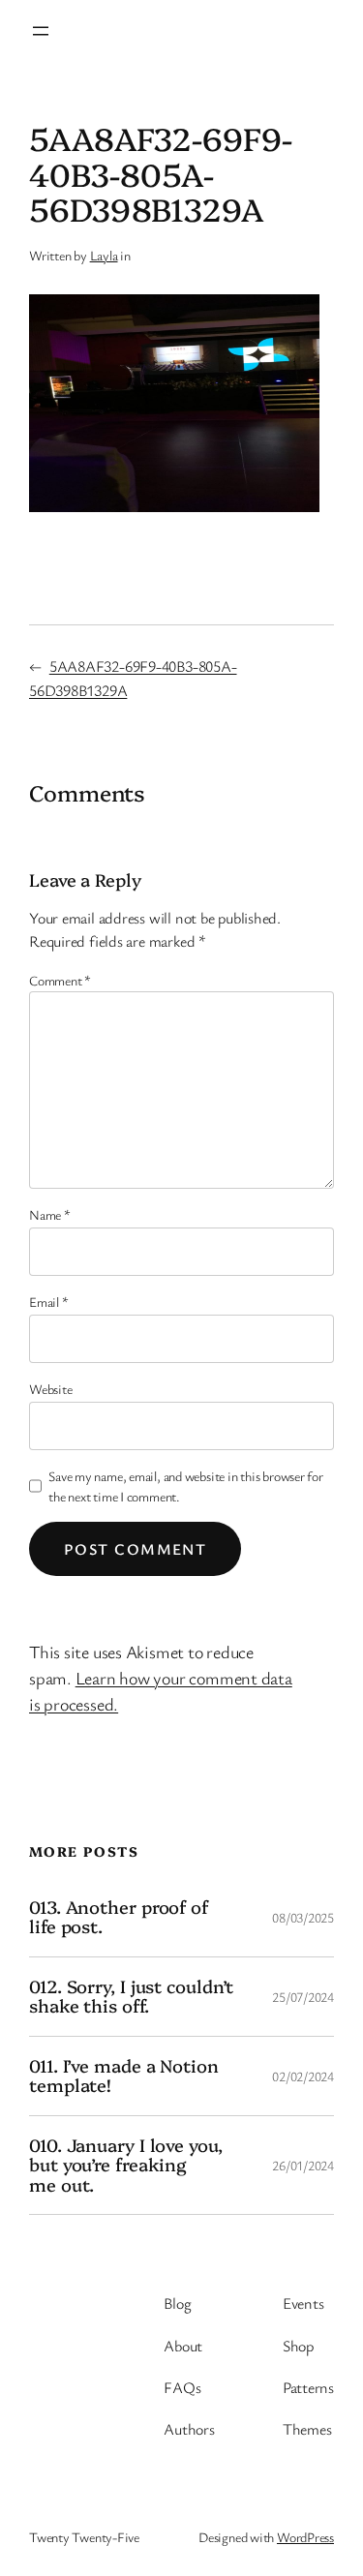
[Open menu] (41, 31)
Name (50, 1214)
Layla (104, 255)
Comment (60, 980)
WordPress (305, 2537)
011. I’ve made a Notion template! (124, 2076)
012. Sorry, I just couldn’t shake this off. (131, 1997)
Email (48, 1302)
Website (50, 1389)
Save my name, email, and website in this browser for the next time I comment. (186, 1486)
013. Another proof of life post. (119, 1917)
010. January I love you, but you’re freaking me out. (126, 2165)
